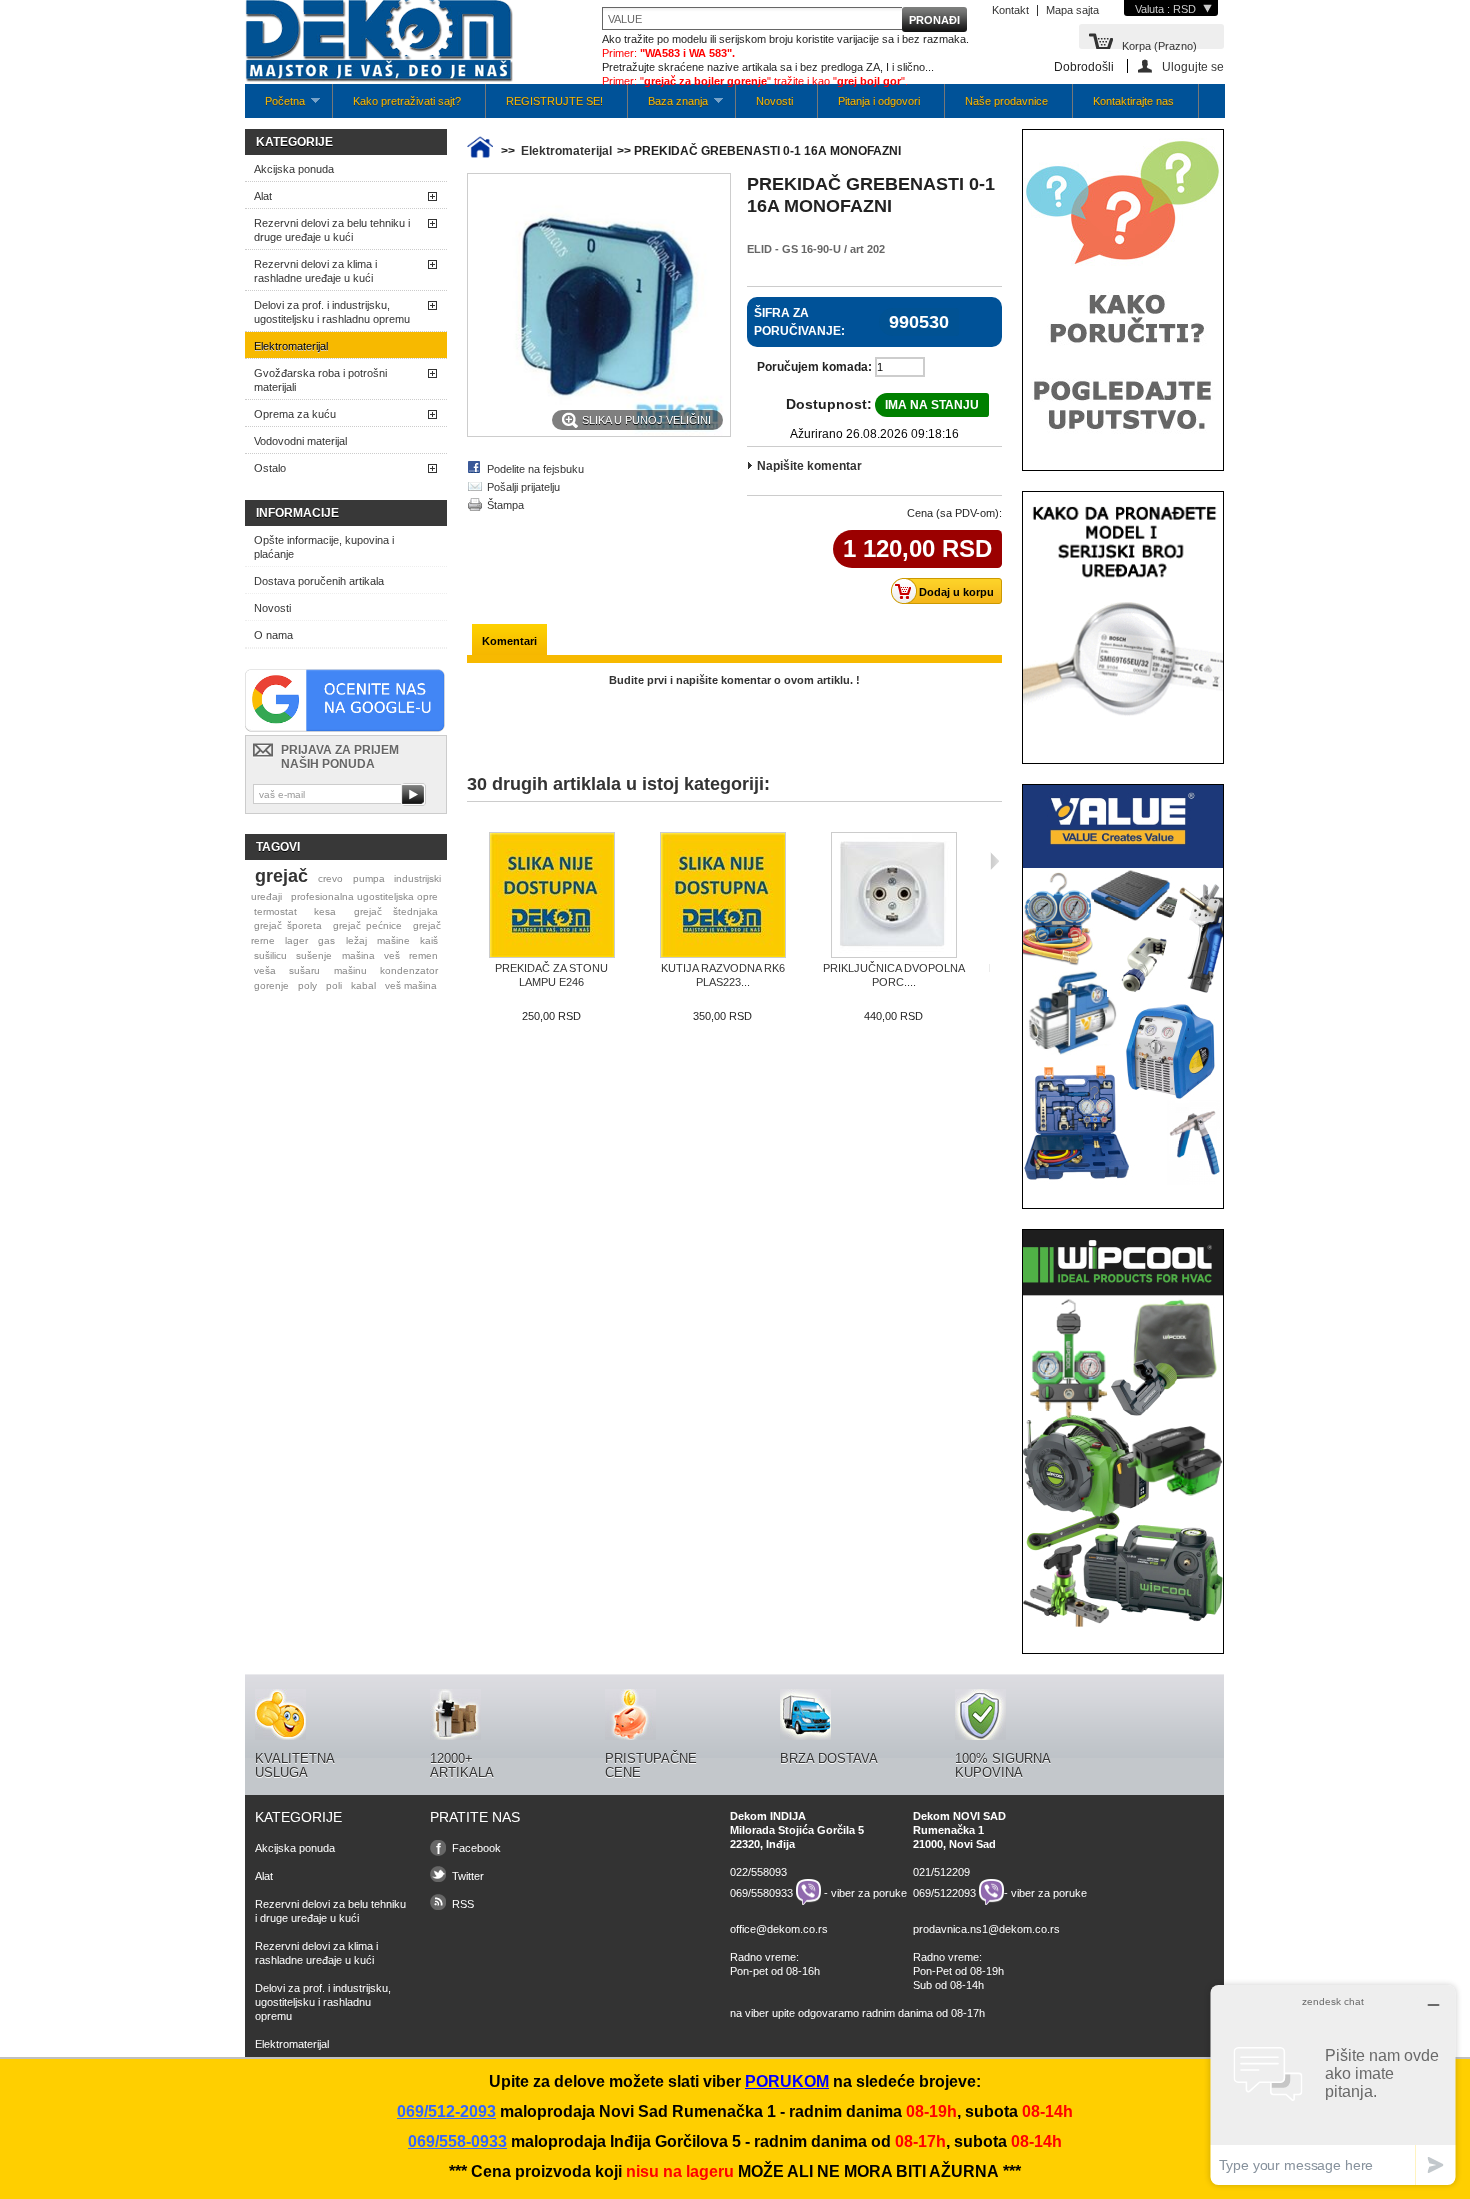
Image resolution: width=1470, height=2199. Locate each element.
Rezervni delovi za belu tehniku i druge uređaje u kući (332, 230)
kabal (363, 985)
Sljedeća (994, 861)
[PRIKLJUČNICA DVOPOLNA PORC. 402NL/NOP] (893, 896)
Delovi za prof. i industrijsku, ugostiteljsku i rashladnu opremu (332, 312)
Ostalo (270, 468)
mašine (393, 940)
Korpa (1159, 44)
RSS (463, 1904)
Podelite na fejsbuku (535, 469)
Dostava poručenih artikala (319, 581)
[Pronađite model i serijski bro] (1123, 736)
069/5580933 (761, 1892)
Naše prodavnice (1006, 101)
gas (326, 940)
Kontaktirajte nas (1133, 101)
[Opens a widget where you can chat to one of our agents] (1333, 2084)
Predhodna (471, 861)
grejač (281, 876)
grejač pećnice (367, 925)
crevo (330, 878)
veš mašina (411, 985)
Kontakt (1010, 10)
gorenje (271, 985)
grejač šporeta (288, 925)
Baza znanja (668, 106)
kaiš (429, 940)
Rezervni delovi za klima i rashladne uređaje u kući (315, 271)
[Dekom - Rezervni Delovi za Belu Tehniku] (379, 42)
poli (334, 985)
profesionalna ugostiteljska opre (364, 896)
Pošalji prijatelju (523, 487)
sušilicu (270, 955)
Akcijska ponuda (294, 169)
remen (423, 955)
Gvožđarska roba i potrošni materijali (320, 380)
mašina (358, 955)
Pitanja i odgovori (879, 101)
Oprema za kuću (295, 414)
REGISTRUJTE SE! (554, 101)
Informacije (297, 513)
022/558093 (758, 1872)
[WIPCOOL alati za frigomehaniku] (1123, 1626)
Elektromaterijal (291, 346)
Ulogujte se (1193, 66)
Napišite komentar (809, 466)
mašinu (350, 970)
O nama (273, 635)
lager (296, 940)
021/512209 (941, 1872)
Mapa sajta (1072, 10)
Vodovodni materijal (300, 441)
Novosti (774, 101)
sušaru (304, 970)
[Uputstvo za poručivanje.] (1123, 443)
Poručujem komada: (814, 367)
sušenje (314, 955)
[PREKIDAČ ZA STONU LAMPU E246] (551, 896)
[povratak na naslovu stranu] (480, 151)
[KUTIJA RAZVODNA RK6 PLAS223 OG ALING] (722, 896)
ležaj (356, 940)
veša (265, 970)
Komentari (509, 641)
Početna (275, 106)
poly (307, 985)
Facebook (476, 1848)
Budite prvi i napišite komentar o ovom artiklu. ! (734, 680)
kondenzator (409, 970)
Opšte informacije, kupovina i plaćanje (324, 547)
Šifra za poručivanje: (799, 322)
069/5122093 (944, 1892)
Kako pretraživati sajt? (407, 101)
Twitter (468, 1876)
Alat (263, 196)
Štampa (505, 505)
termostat (275, 911)
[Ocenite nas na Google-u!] (345, 728)
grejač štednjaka (396, 911)
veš (392, 955)
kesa (325, 911)
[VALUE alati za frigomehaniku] (1123, 1181)
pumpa (369, 878)
